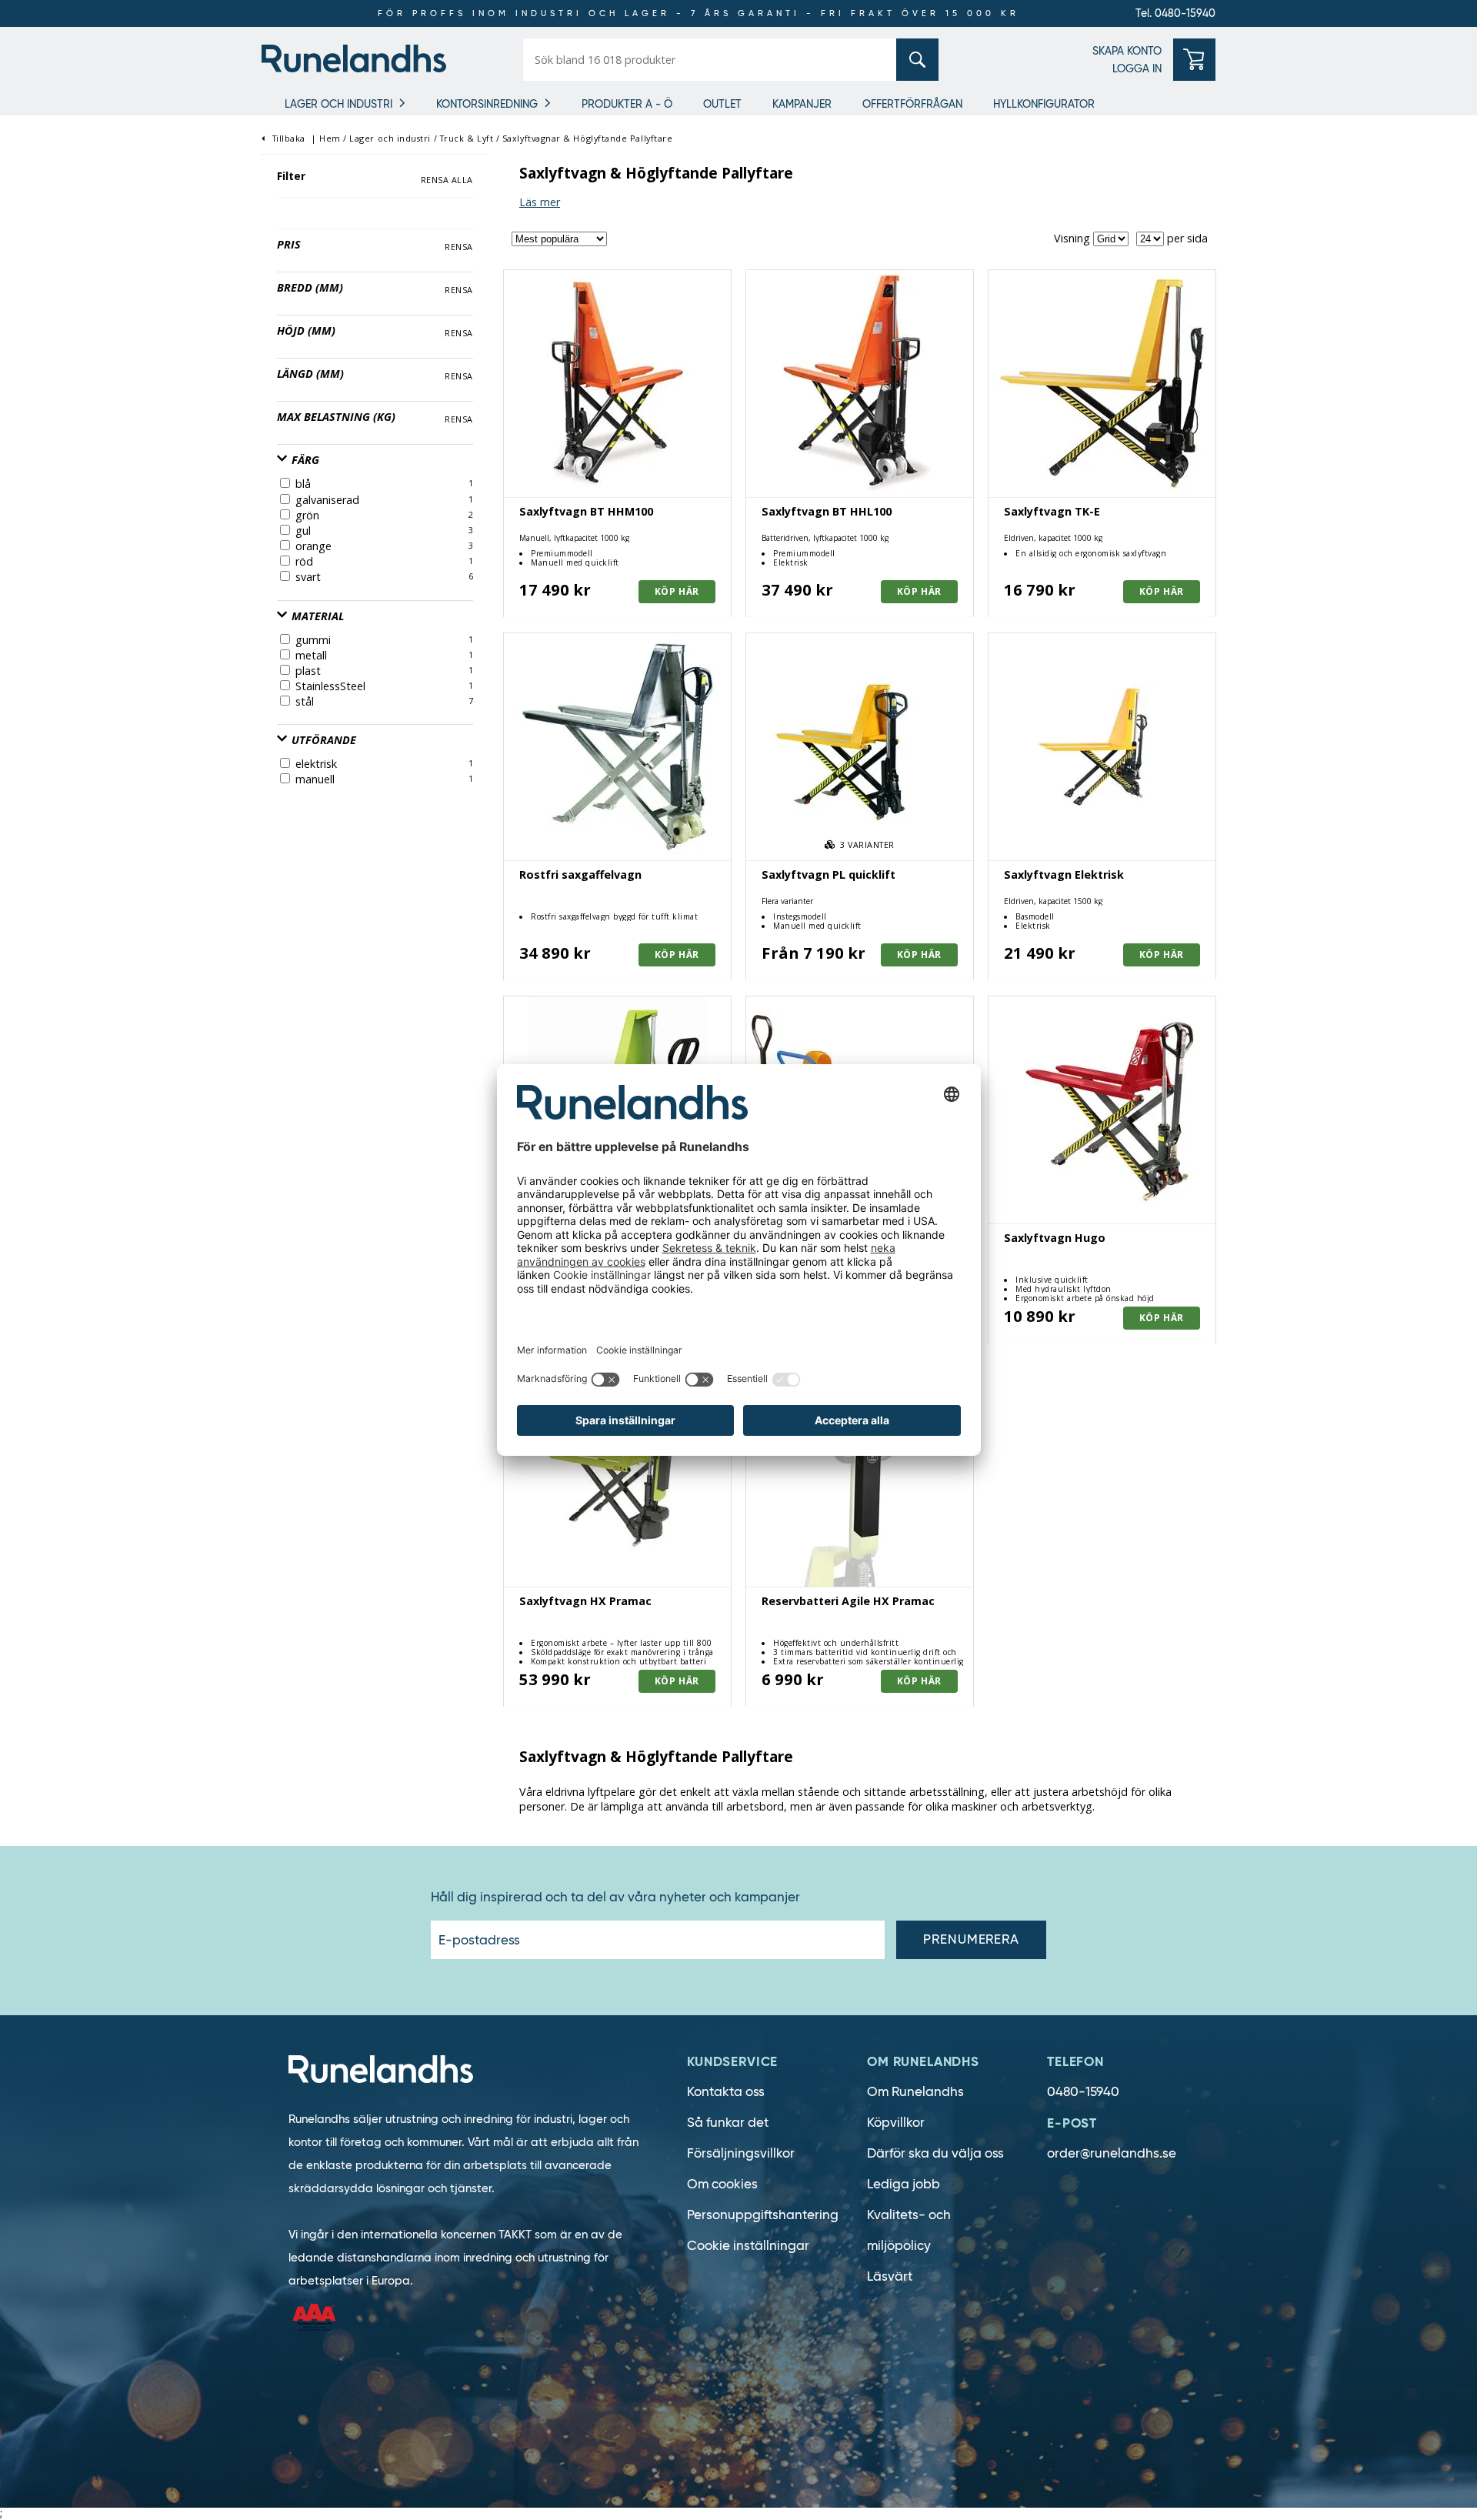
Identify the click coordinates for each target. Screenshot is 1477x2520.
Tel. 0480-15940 (1175, 13)
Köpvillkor (896, 2123)
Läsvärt (890, 2276)
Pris (289, 244)
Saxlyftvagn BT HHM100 (586, 511)
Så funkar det (728, 2123)
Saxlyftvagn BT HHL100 (827, 511)
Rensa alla (447, 180)
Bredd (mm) (310, 287)
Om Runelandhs (915, 2092)
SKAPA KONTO (1127, 51)
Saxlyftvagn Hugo (1055, 1238)
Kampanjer (802, 104)
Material (316, 616)
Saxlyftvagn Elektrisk (1064, 874)
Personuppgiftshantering (763, 2215)
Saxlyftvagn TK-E (1052, 511)
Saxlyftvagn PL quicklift (829, 874)
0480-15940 (1083, 2092)
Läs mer (540, 202)
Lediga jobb (904, 2184)
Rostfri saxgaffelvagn (580, 874)
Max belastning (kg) (336, 417)
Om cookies (722, 2184)
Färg (304, 460)
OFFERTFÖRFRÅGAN (912, 104)
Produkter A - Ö (627, 104)
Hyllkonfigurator (1044, 104)
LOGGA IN (1137, 68)
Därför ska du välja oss (935, 2153)
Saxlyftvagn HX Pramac (585, 1601)
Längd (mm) (310, 374)
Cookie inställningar (748, 2246)
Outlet (722, 104)
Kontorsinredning (487, 104)
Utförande (322, 740)
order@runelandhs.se (1112, 2153)
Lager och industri (338, 104)
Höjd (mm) (306, 330)
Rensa (459, 247)
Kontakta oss (726, 2092)
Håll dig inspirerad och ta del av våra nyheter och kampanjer (615, 1898)
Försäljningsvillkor (741, 2153)
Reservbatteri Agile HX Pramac (848, 1601)
